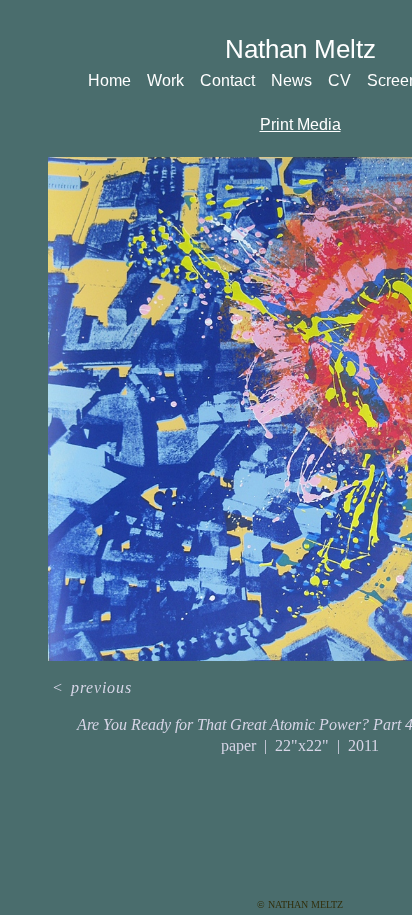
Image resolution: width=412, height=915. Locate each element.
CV (339, 80)
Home (109, 80)
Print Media (300, 124)
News (291, 80)
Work (165, 80)
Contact (227, 80)
